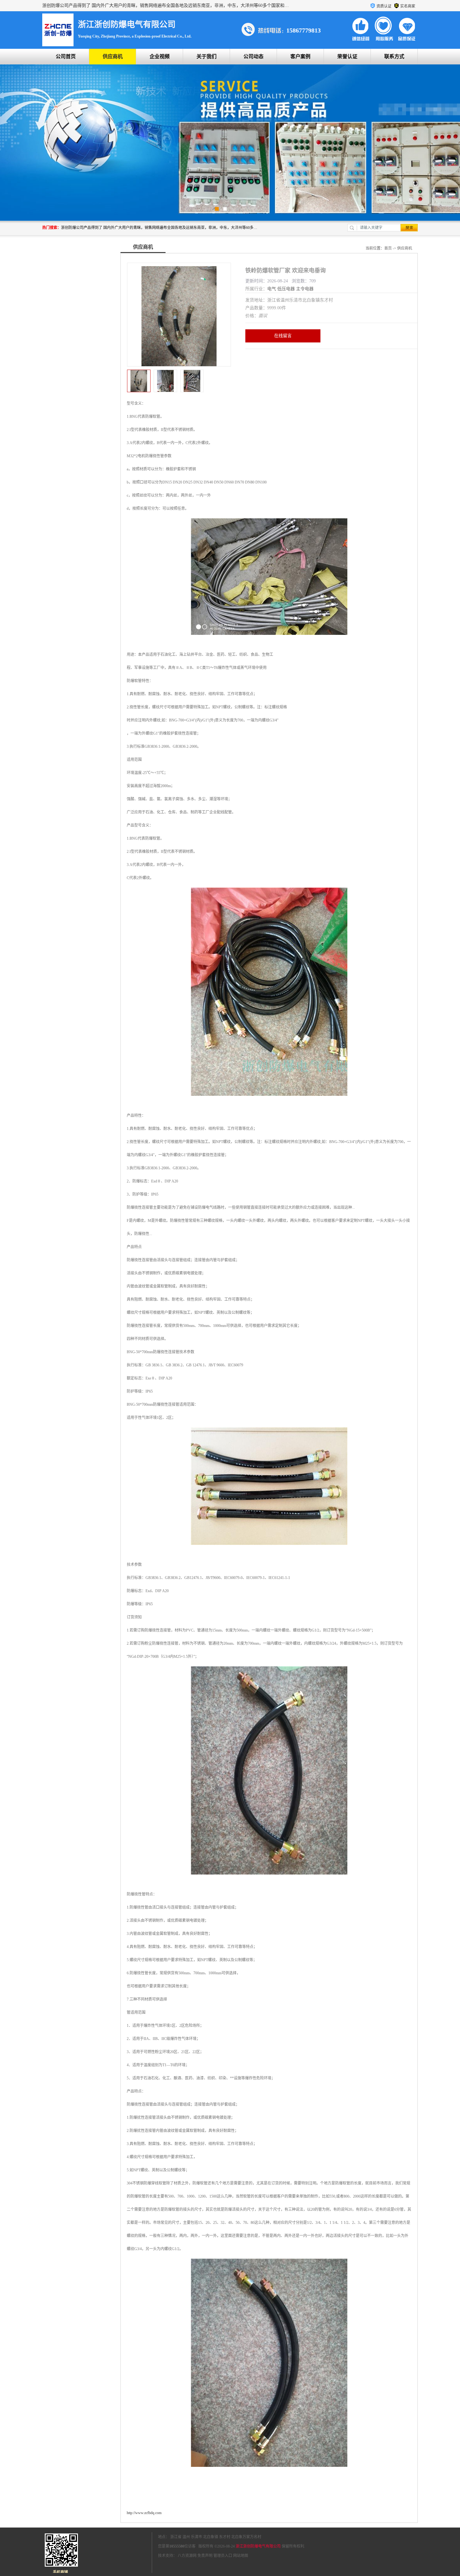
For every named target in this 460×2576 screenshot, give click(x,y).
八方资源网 (187, 2556)
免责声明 (205, 2556)
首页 (388, 248)
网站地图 (241, 2556)
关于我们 (207, 56)
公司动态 (253, 56)
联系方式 (394, 56)
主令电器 (305, 289)
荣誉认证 (347, 56)
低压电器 (286, 289)
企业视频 (160, 56)
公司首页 (66, 56)
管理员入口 (223, 2556)
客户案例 (300, 56)
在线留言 (283, 336)
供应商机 (113, 56)
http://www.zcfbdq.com (144, 2513)
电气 (272, 289)
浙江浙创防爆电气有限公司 (258, 2546)
